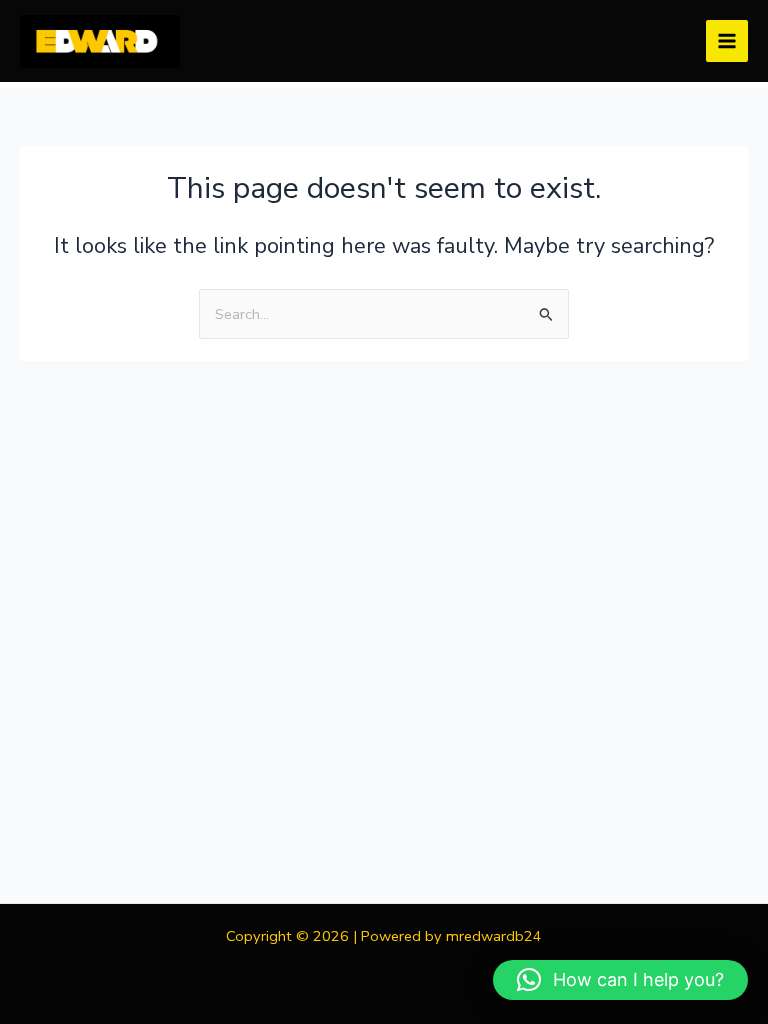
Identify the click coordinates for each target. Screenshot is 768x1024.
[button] (620, 980)
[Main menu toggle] (727, 41)
